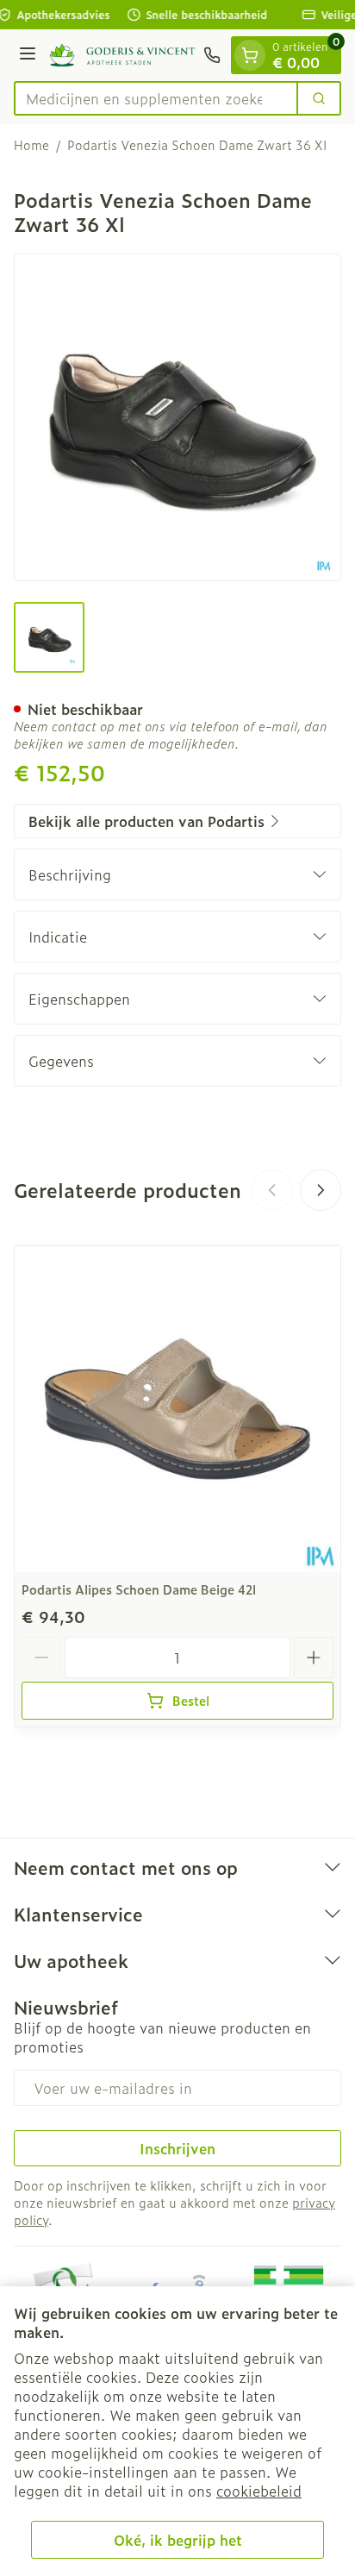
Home (31, 145)
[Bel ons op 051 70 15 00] (212, 55)
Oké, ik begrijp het (178, 2540)
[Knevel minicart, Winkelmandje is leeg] (250, 55)
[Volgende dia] (321, 1190)
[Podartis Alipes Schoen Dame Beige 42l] (177, 1409)
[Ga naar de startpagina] (122, 55)
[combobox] (156, 98)
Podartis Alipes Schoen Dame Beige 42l (139, 1589)
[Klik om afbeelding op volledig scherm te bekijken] (177, 417)
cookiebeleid (259, 2491)
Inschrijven (177, 2148)
